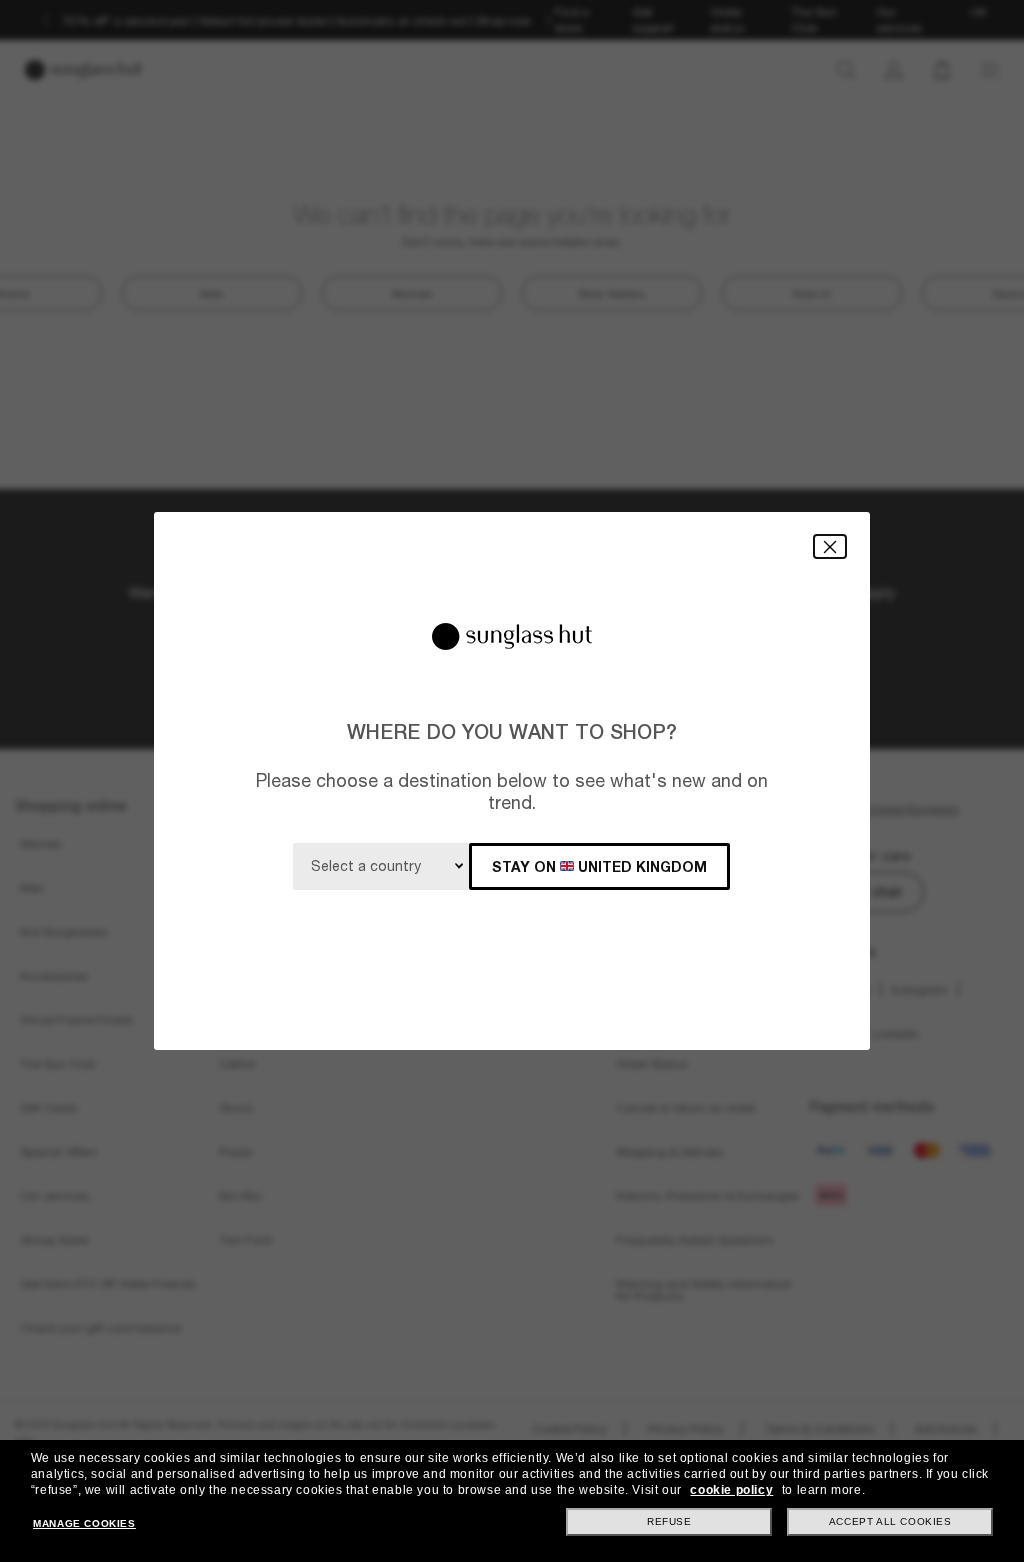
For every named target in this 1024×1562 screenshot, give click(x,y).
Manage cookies (84, 1523)
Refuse (669, 1521)
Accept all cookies (890, 1521)
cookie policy (731, 1490)
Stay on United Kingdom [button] (599, 866)
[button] (830, 546)
